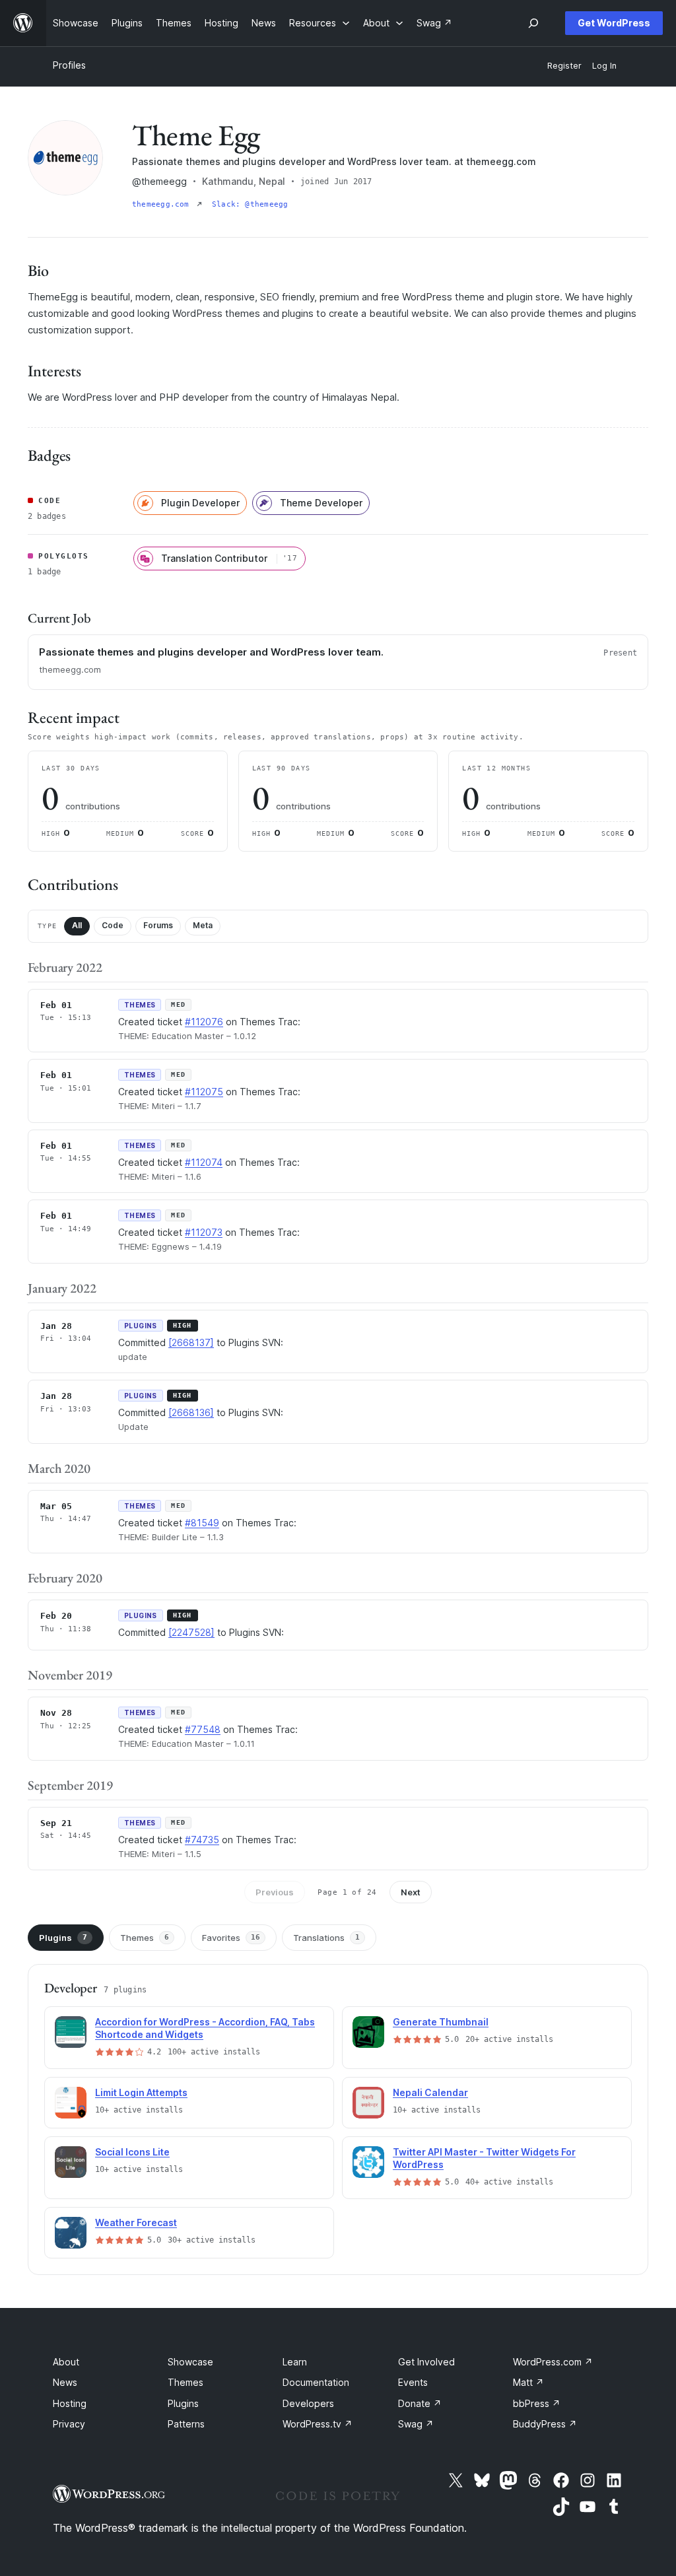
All (77, 925)
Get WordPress (614, 23)
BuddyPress (545, 2424)
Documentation (316, 2382)
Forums (158, 925)
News (65, 2382)
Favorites (231, 1938)
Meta (203, 925)
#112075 (204, 1092)
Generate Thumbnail (441, 2022)
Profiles (69, 65)
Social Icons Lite (132, 2152)
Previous (275, 1892)
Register (564, 66)
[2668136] (191, 1412)
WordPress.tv (318, 2424)
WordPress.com (553, 2362)
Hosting (70, 2403)
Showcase (190, 2362)
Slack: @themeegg (250, 204)
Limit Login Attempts (141, 2092)
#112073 (204, 1232)
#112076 (204, 1022)
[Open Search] (533, 23)
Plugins (63, 1938)
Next (411, 1892)
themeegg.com (163, 204)
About (66, 2362)
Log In (604, 66)
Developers (308, 2403)
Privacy (69, 2424)
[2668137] (191, 1342)
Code (113, 925)
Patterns (186, 2424)
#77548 (203, 1729)
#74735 (202, 1840)
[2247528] (191, 1632)
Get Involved (426, 2362)
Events (413, 2382)
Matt (528, 2382)
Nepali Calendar (430, 2092)
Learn (295, 2362)
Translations (326, 1938)
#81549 (202, 1523)
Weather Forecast (136, 2222)
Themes (145, 1938)
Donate (420, 2403)
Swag (416, 2424)
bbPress (537, 2403)
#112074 (204, 1162)
